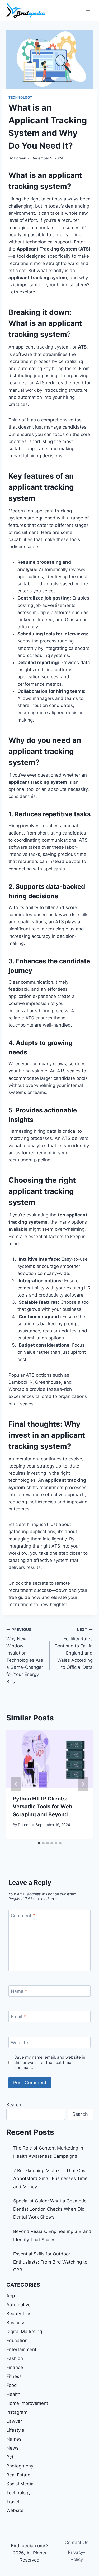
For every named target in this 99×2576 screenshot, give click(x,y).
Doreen (20, 158)
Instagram (17, 2412)
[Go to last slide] (16, 1784)
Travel (13, 2502)
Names (14, 2439)
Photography (20, 2466)
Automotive (18, 2305)
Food (12, 2385)
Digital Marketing (24, 2332)
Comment (23, 1916)
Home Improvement (27, 2403)
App (11, 2296)
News (12, 2448)
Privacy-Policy (77, 2556)
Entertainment (21, 2349)
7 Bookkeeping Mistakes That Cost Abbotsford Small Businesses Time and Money (50, 2179)
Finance (15, 2367)
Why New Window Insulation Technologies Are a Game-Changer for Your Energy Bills (25, 1656)
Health (13, 2394)
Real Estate (18, 2475)
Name (19, 1991)
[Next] (83, 1784)
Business (16, 2323)
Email (18, 2017)
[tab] (39, 1843)
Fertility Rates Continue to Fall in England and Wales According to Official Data (74, 1649)
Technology (20, 97)
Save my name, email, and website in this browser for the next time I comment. (50, 2062)
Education (17, 2341)
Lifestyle (15, 2430)
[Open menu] (88, 10)
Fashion (15, 2358)
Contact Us (77, 2543)
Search (14, 2105)
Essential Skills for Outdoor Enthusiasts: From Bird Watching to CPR (50, 2262)
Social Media (20, 2484)
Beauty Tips (19, 2314)
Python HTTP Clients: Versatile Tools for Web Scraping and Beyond (43, 1807)
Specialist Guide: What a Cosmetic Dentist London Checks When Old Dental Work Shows (50, 2209)
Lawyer (14, 2421)
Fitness (14, 2376)
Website (19, 2042)
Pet (10, 2457)
